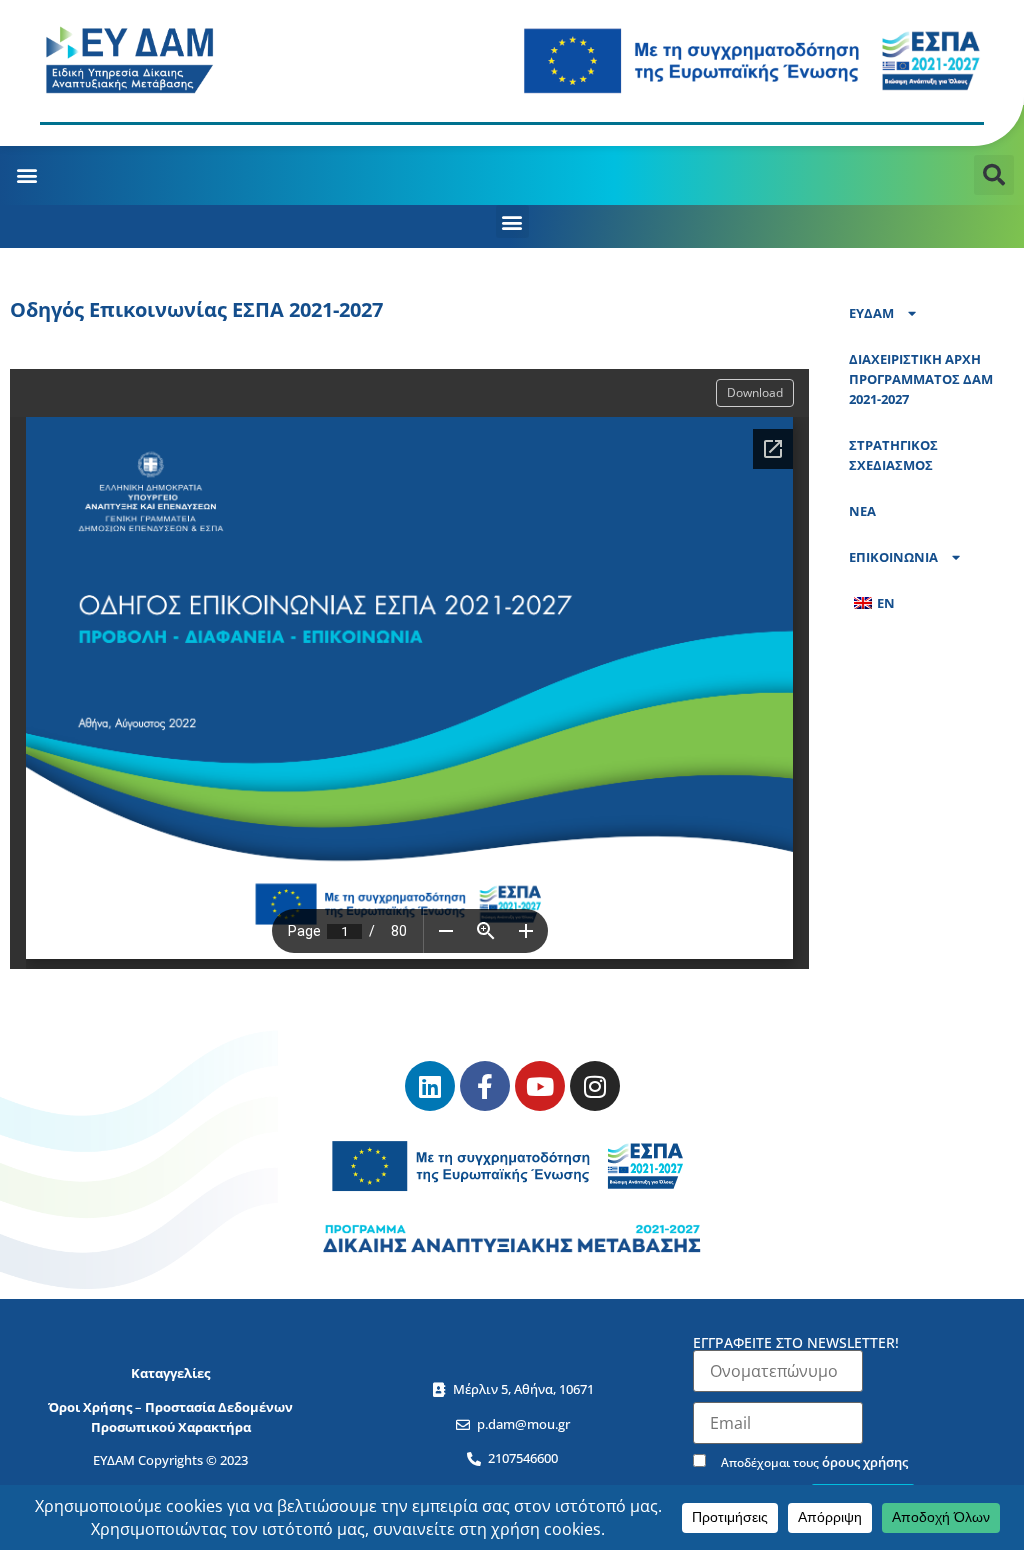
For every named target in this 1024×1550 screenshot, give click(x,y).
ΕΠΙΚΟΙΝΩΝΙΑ (893, 557)
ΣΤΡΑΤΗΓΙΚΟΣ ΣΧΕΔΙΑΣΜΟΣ (893, 455)
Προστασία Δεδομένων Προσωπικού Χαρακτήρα (192, 1417)
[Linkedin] (430, 1086)
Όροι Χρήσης (90, 1407)
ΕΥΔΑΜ (871, 313)
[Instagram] (595, 1086)
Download (755, 392)
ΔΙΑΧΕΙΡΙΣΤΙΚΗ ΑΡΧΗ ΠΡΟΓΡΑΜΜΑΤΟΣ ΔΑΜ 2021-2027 (921, 379)
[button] (26, 175)
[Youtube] (540, 1086)
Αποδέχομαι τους (813, 1461)
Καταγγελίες (170, 1373)
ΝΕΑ (862, 511)
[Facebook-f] (485, 1086)
